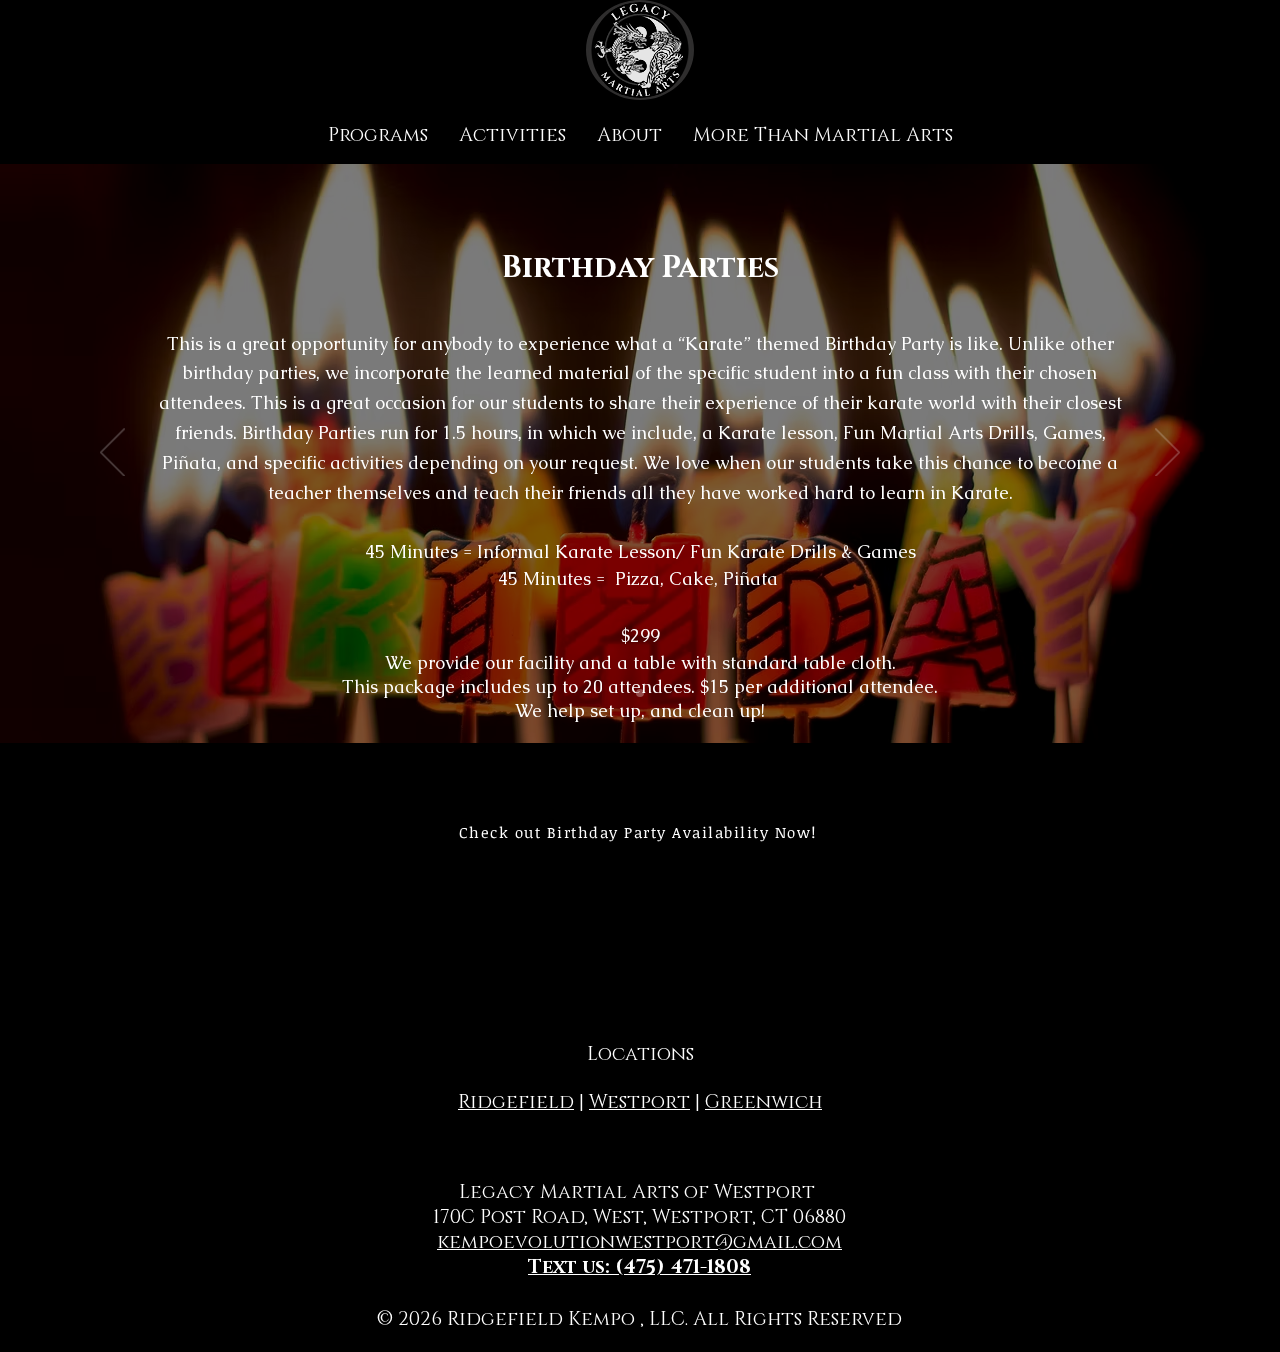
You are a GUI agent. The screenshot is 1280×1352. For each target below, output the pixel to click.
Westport (639, 1102)
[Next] (1167, 454)
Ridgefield (516, 1102)
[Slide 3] (640, 693)
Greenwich (763, 1102)
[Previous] (112, 454)
